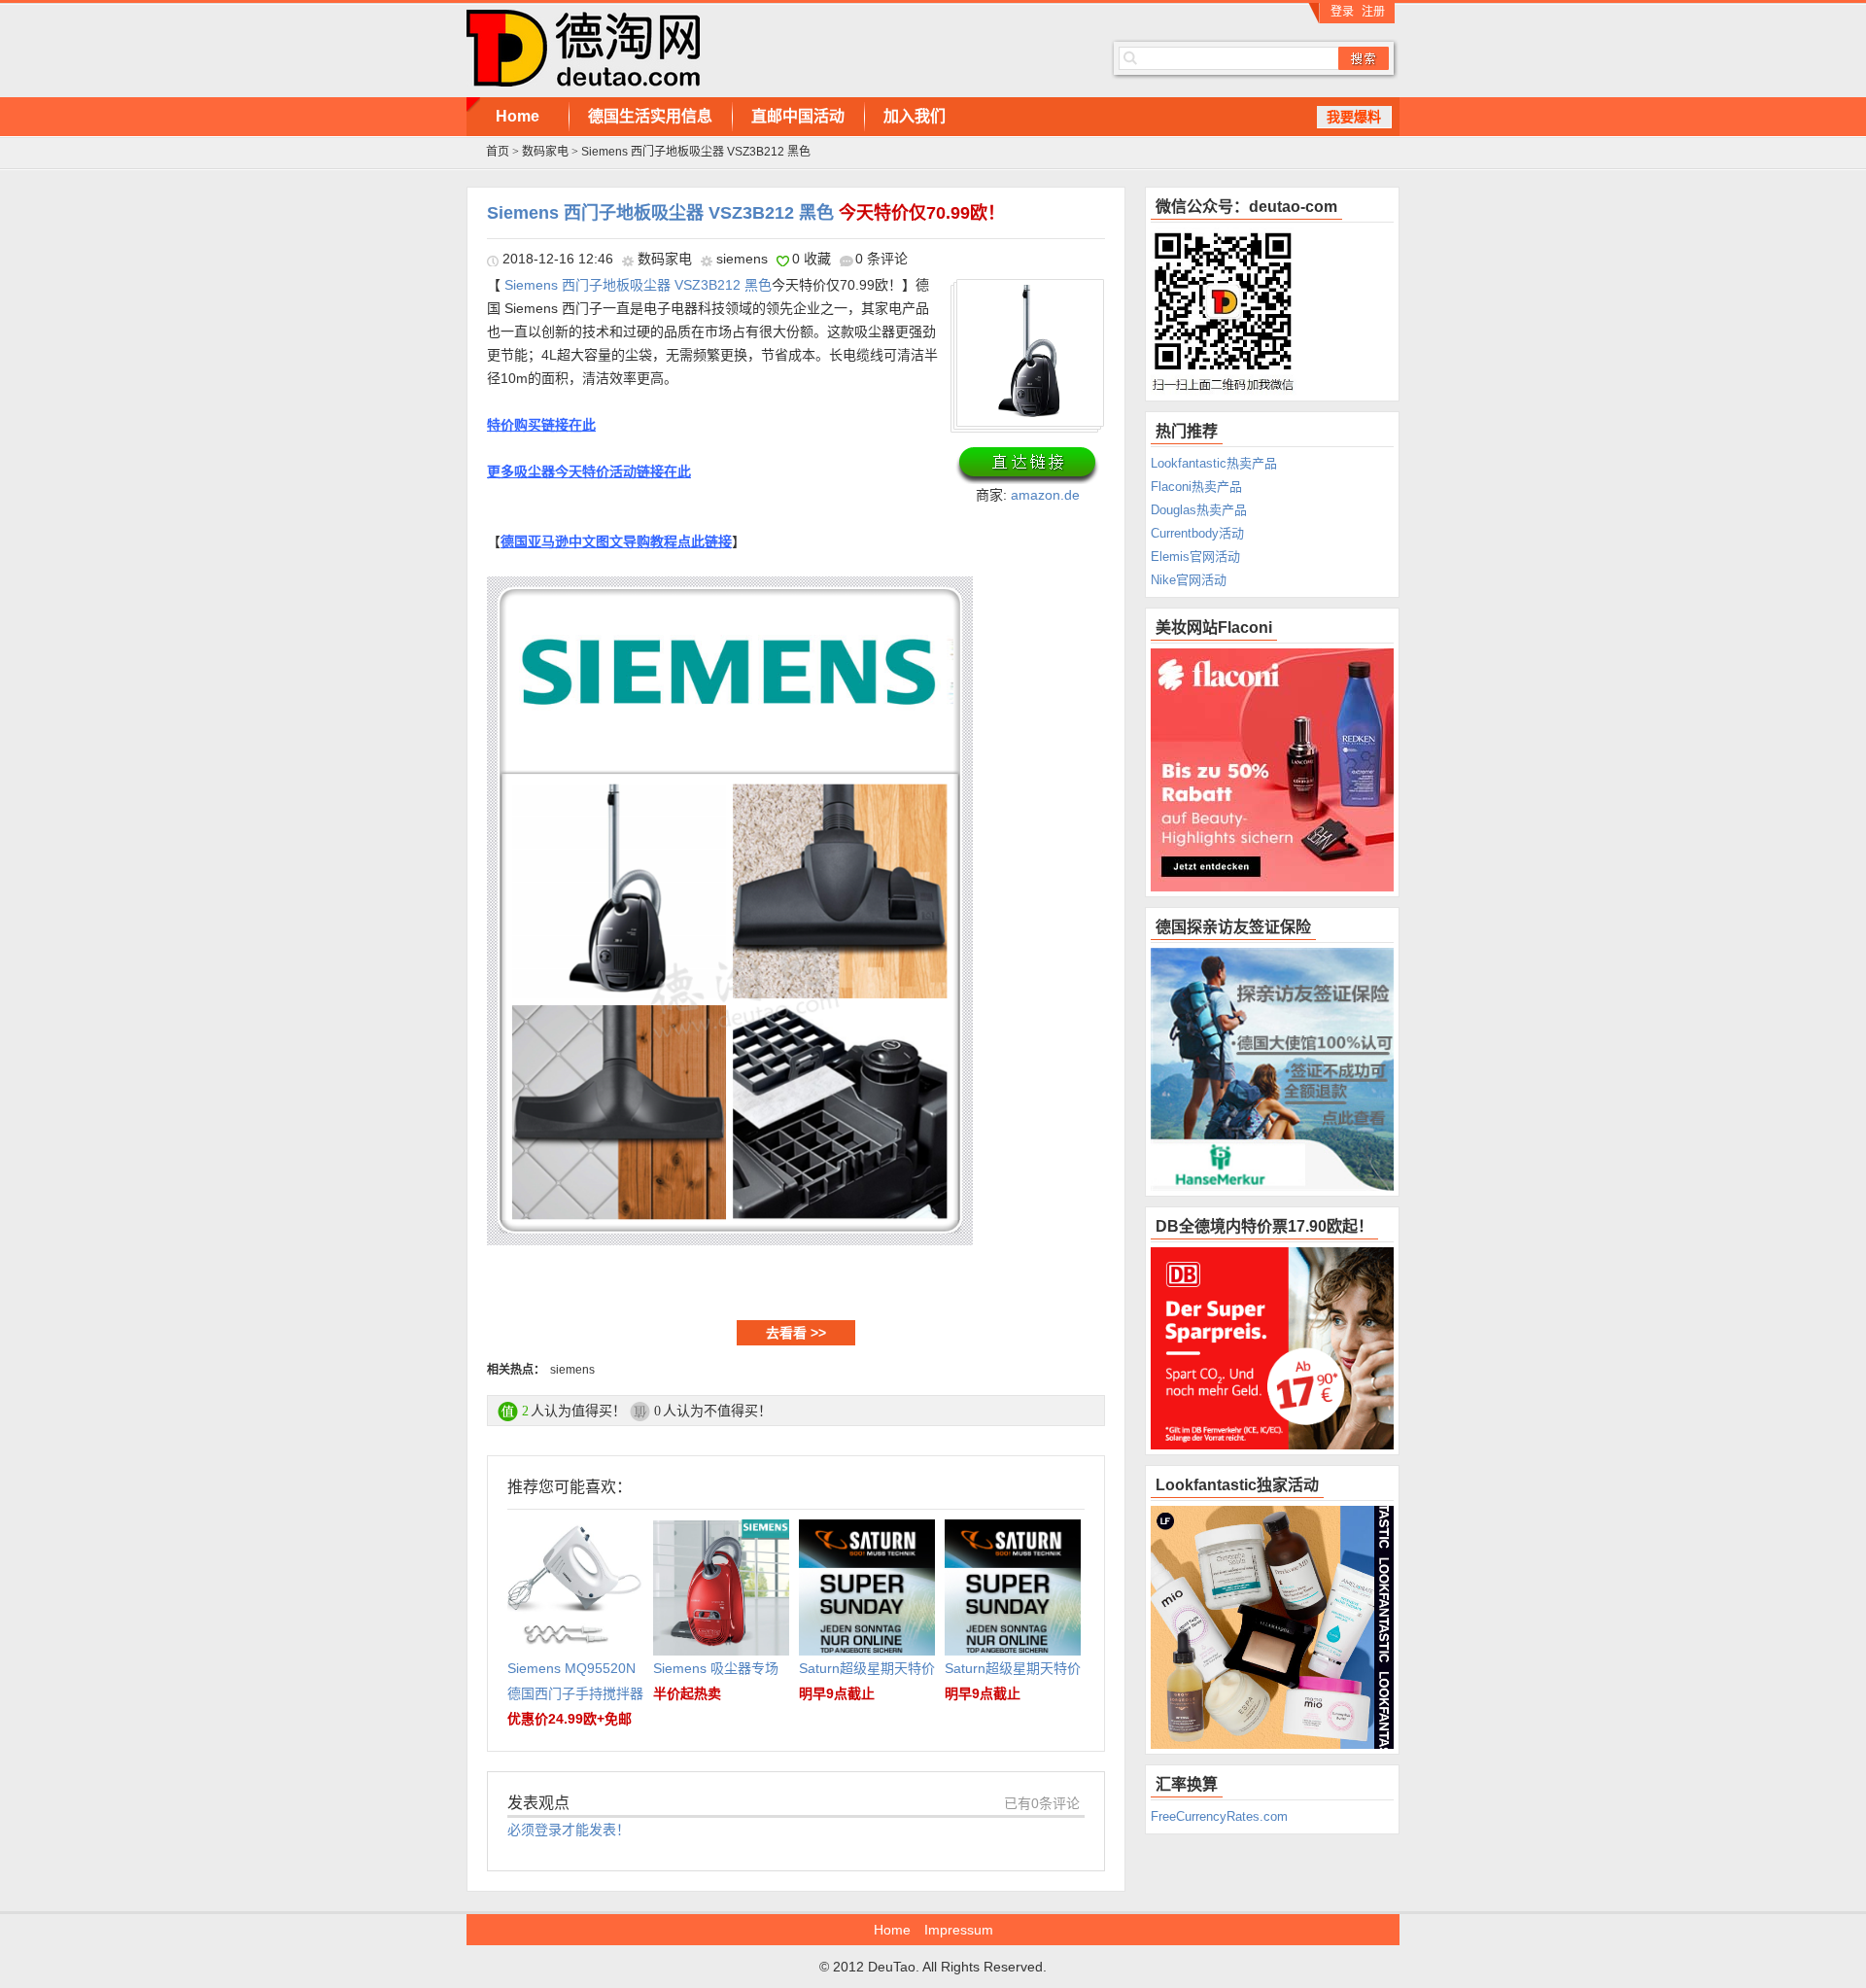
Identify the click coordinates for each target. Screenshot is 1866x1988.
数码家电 (545, 152)
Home (518, 116)
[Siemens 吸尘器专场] (721, 1532)
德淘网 (758, 49)
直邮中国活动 (798, 116)
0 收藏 (812, 259)
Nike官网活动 (1189, 580)
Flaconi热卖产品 (1196, 487)
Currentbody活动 (1197, 533)
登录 (1342, 12)
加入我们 (915, 116)
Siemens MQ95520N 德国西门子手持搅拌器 (575, 1693)
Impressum (959, 1930)
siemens (742, 259)
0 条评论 (881, 259)
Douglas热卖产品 (1199, 510)
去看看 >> (796, 1333)
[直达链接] (1027, 465)
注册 (1373, 12)
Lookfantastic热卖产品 (1214, 463)
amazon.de (1045, 495)
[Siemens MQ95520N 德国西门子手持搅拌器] (575, 1532)
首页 (498, 152)
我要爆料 (1354, 117)
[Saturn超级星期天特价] (867, 1532)
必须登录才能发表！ (569, 1830)
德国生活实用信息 (650, 116)
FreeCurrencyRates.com (1219, 1816)
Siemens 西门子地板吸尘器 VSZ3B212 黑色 (746, 213)
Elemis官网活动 (1195, 557)
